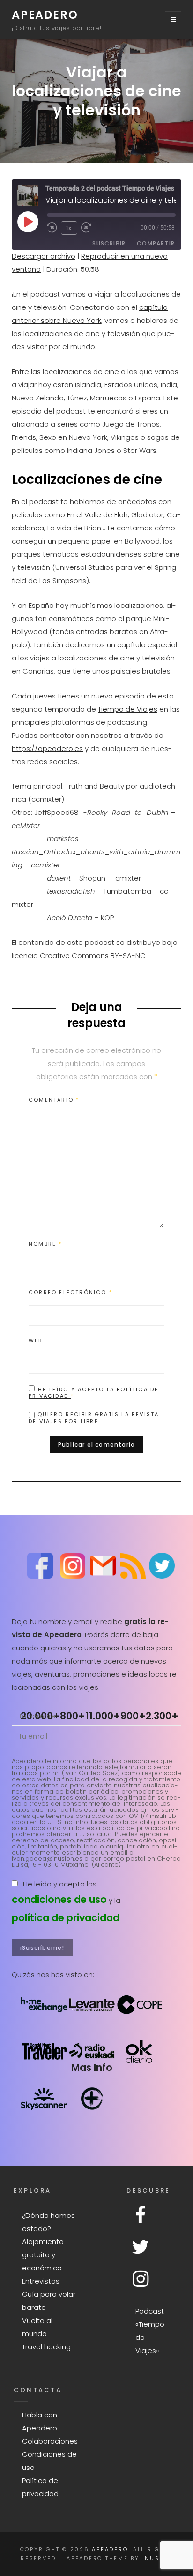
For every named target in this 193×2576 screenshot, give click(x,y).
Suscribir (109, 243)
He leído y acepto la (93, 1392)
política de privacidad (66, 1918)
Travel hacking (46, 2347)
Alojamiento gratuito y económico (43, 2255)
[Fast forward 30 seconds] (89, 228)
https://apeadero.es (47, 748)
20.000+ (40, 1716)
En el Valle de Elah (97, 515)
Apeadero (45, 15)
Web (36, 1341)
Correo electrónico (71, 1292)
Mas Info (92, 2067)
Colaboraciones (50, 2441)
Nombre (45, 1244)
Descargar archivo (44, 256)
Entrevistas (41, 2281)
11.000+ (103, 1716)
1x (69, 228)
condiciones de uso (59, 1899)
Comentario (54, 1100)
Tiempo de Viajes (128, 709)
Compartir (156, 243)
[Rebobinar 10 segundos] (52, 228)
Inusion (157, 2558)
